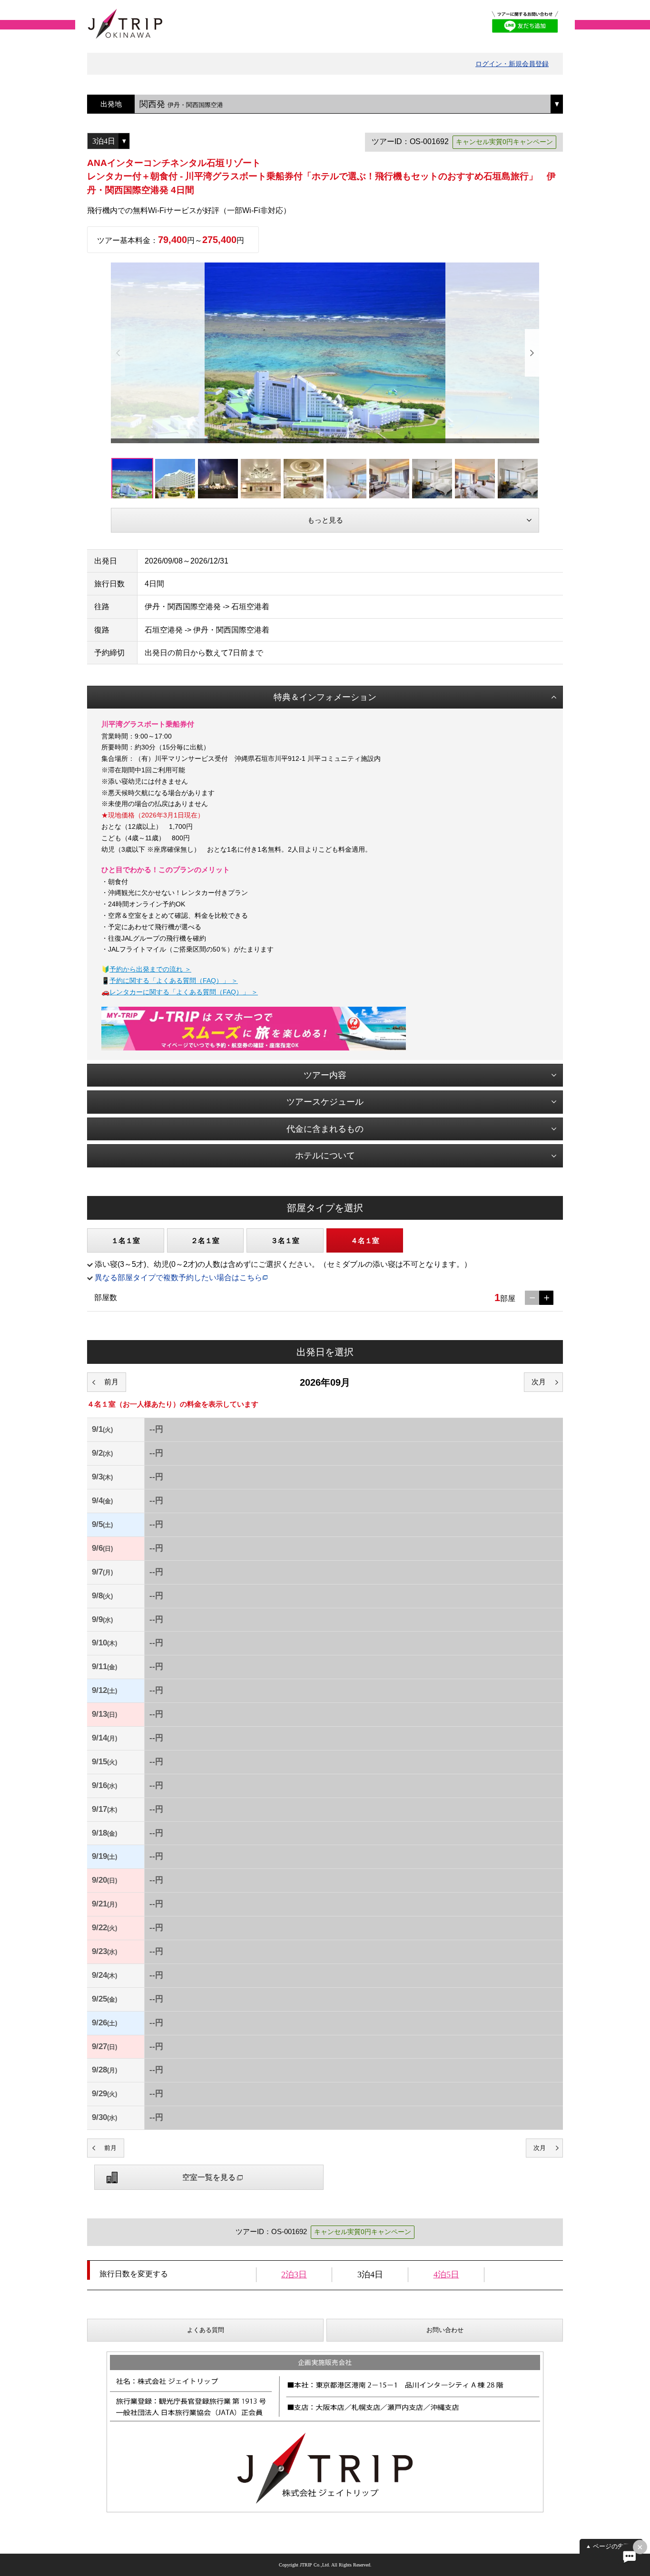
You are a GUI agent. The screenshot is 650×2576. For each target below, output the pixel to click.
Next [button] (532, 353)
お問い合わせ (445, 2330)
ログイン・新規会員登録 (512, 64)
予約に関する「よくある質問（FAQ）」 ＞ (174, 981)
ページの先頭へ (615, 2546)
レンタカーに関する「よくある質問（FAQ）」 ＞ (184, 992)
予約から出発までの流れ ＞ (150, 969)
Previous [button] (118, 353)
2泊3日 (294, 2275)
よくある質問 (206, 2330)
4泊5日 (446, 2275)
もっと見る (325, 520)
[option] (325, 353)
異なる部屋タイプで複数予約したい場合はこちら (178, 1278)
